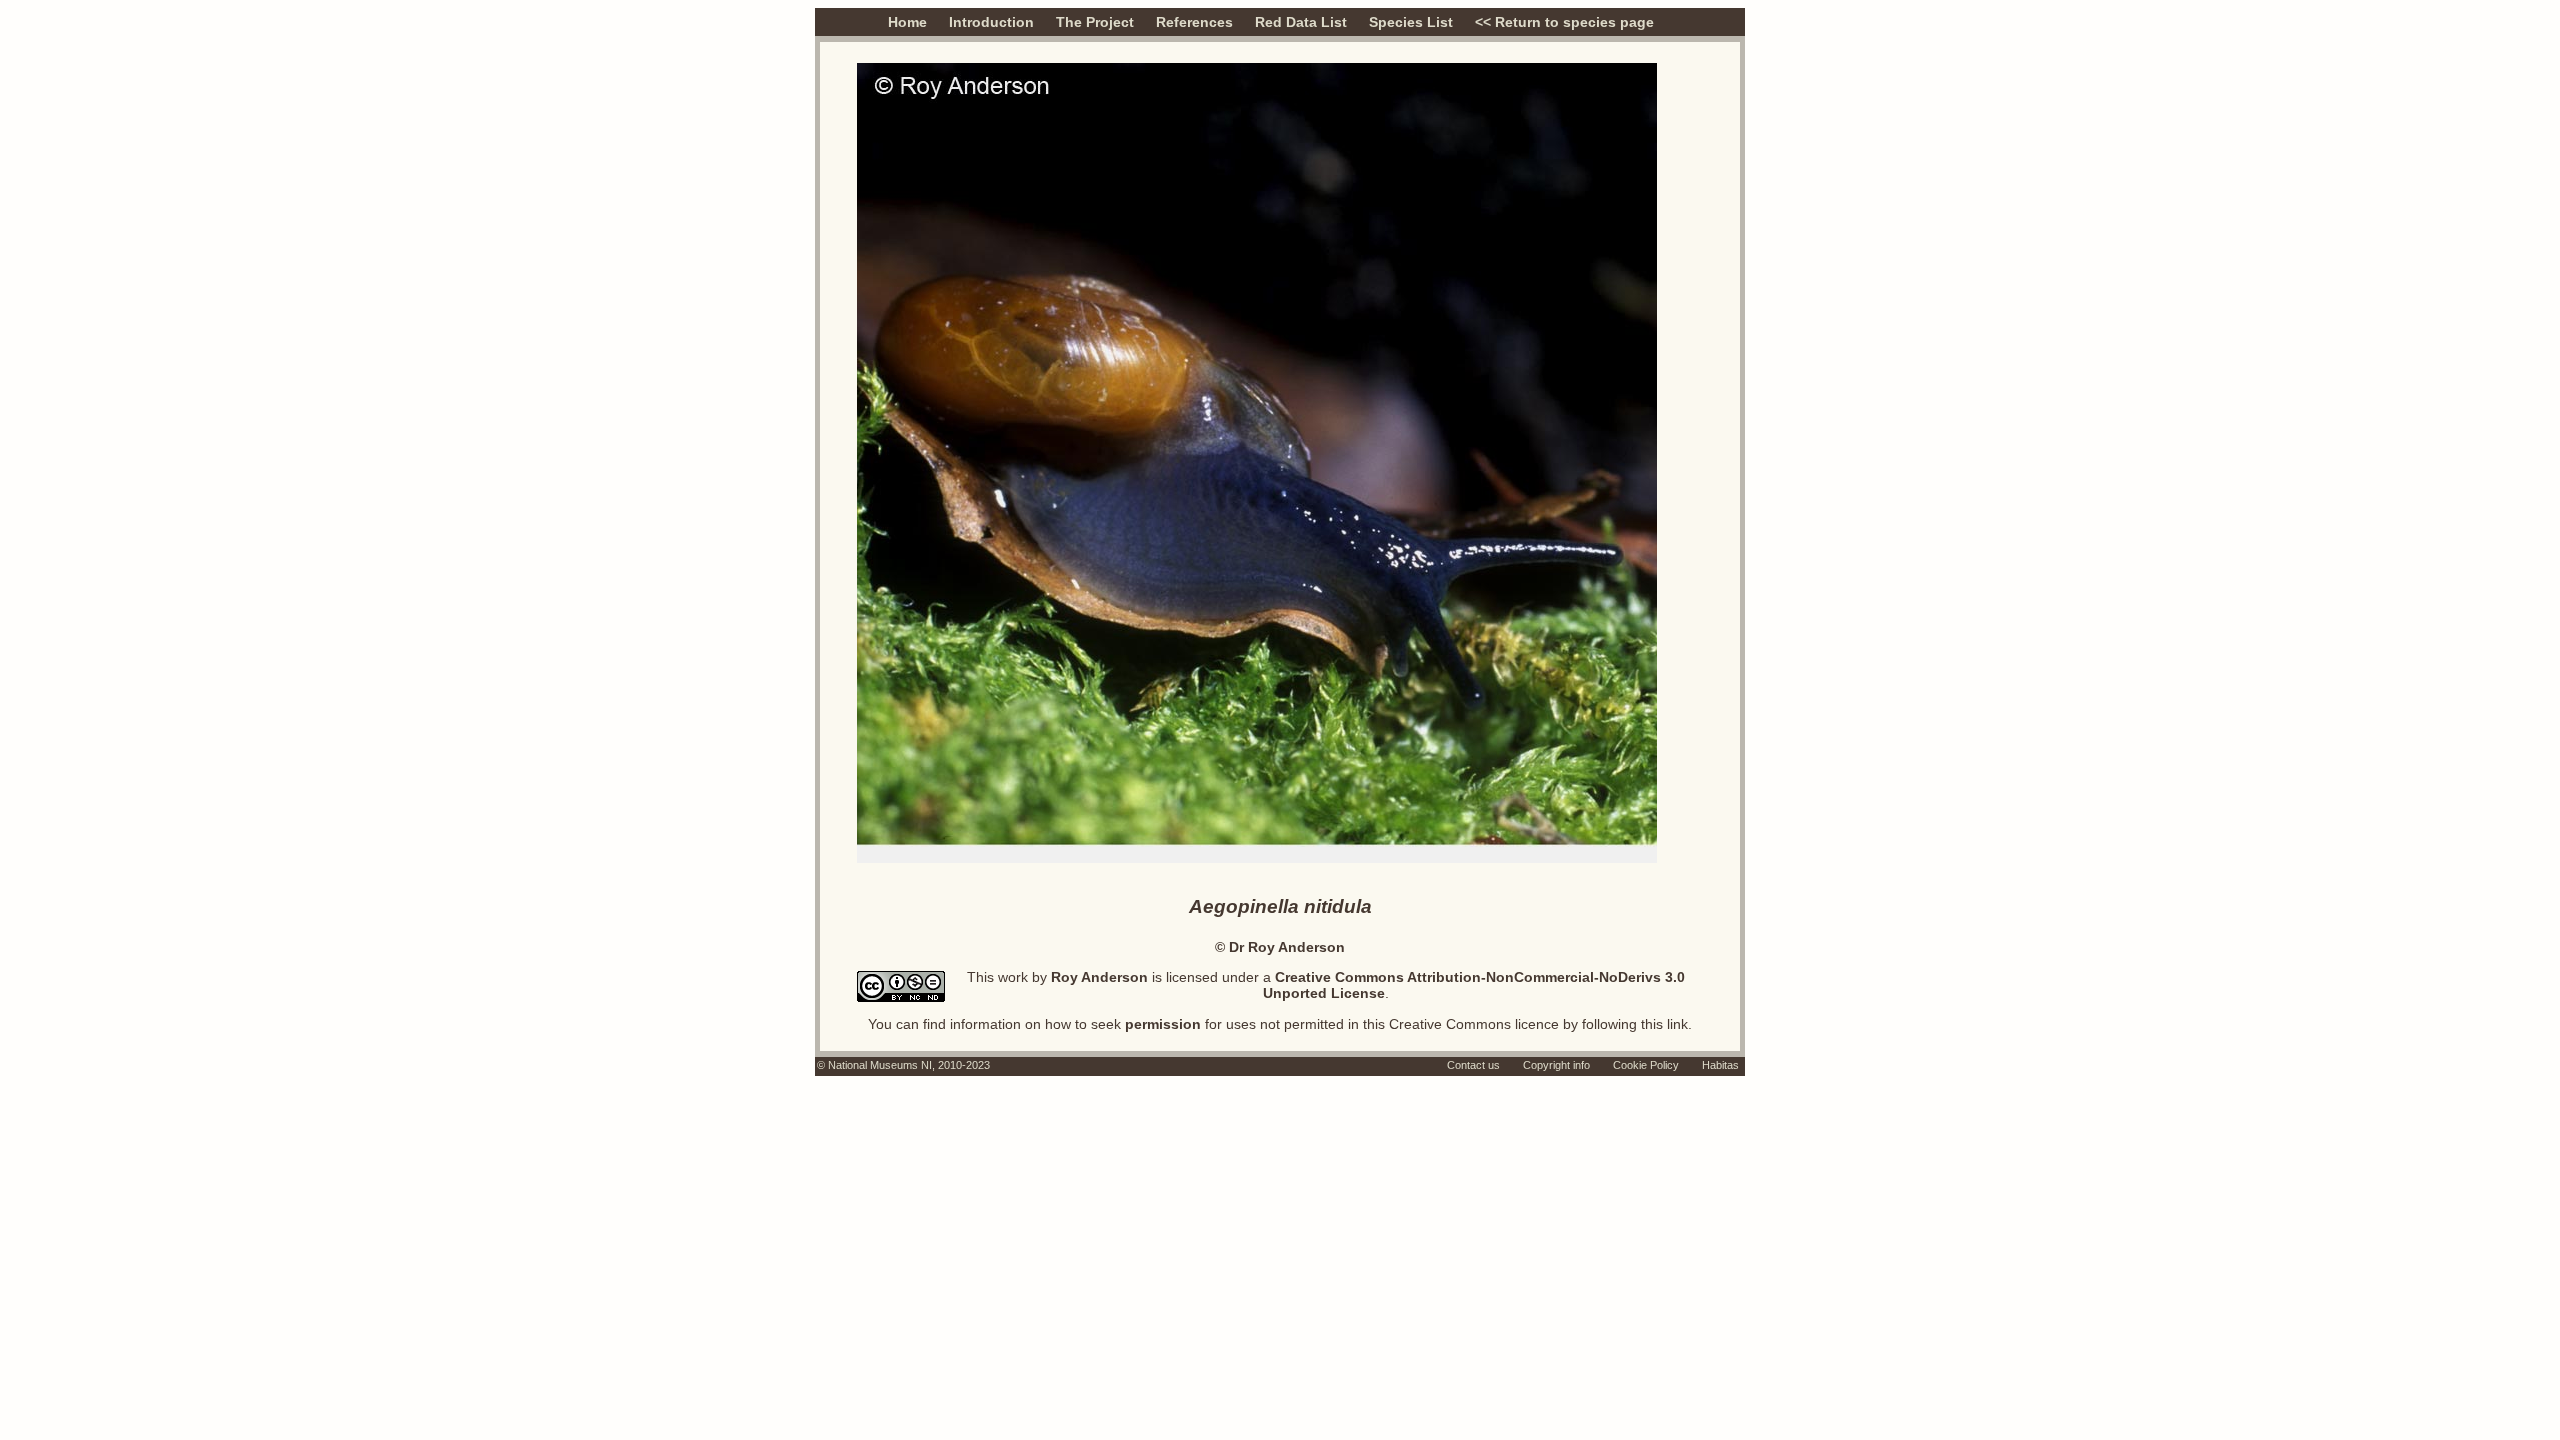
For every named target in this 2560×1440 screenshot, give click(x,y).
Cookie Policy (1646, 1065)
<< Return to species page (1564, 22)
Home (907, 22)
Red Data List (1301, 22)
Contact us (1473, 1065)
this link (1664, 1024)
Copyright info (1556, 1065)
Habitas (1720, 1065)
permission (1163, 1024)
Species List (1411, 22)
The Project (1095, 22)
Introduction (991, 22)
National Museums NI (880, 1065)
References (1194, 22)
